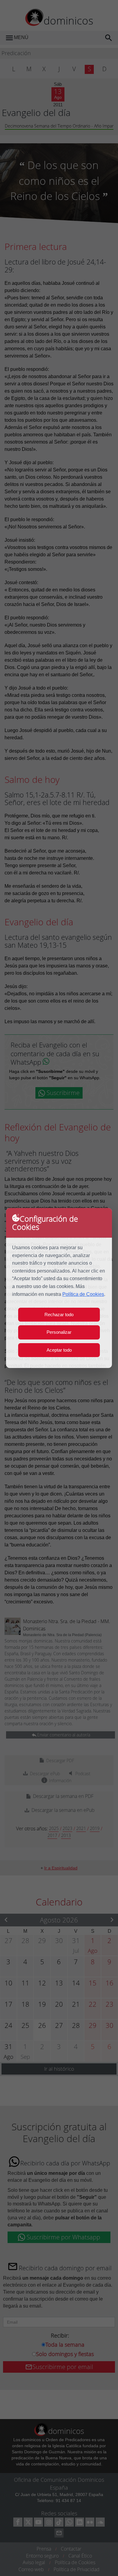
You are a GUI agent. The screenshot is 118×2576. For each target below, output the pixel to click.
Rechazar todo (59, 1315)
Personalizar (59, 1332)
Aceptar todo (59, 1350)
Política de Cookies (83, 1294)
